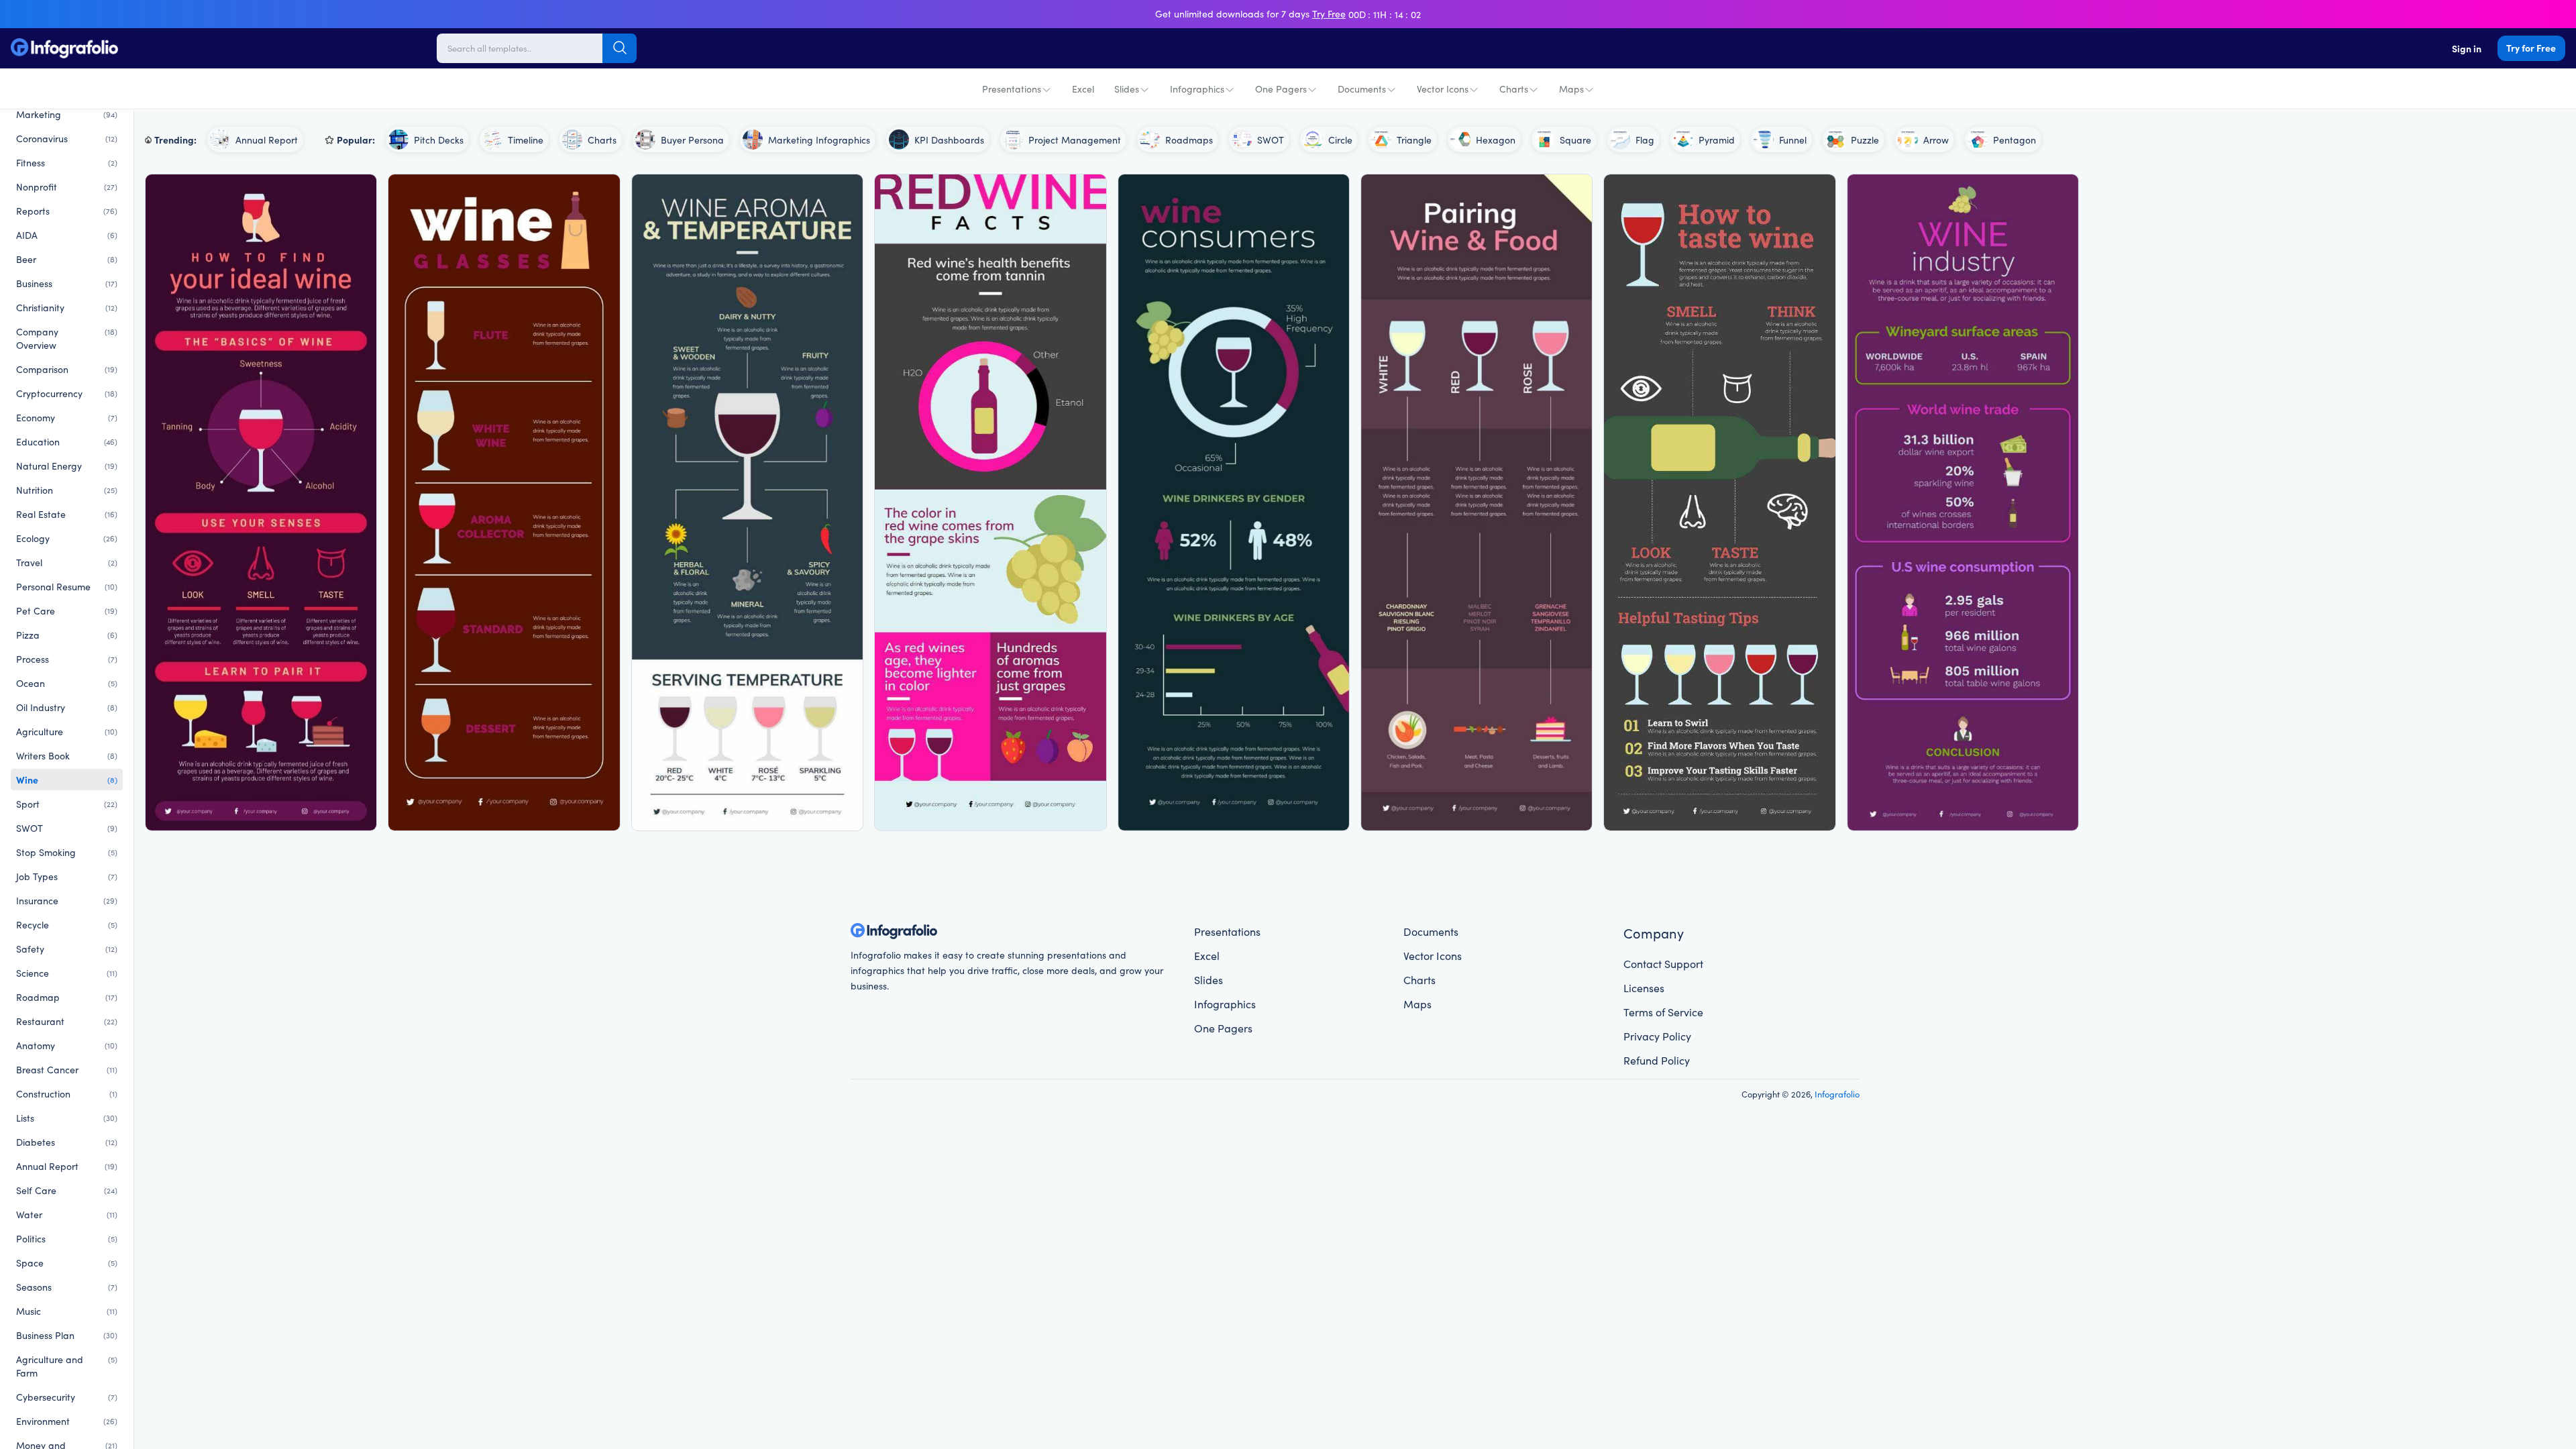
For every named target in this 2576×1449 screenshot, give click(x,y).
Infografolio (1837, 1093)
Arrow (1936, 140)
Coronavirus (67, 138)
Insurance (67, 900)
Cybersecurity (67, 1397)
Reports (67, 211)
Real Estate (67, 514)
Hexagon (1496, 140)
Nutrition (67, 490)
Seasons (67, 1287)
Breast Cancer (67, 1069)
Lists (67, 1118)
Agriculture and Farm (67, 1366)
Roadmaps (1189, 140)
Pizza (67, 635)
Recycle (67, 924)
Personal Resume (67, 586)
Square (1575, 140)
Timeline (526, 140)
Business (67, 283)
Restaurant (67, 1021)
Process (67, 659)
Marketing (67, 114)
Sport (67, 804)
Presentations (1012, 89)
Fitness (67, 162)
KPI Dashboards (949, 140)
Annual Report (67, 1166)
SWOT (67, 828)
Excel (1083, 89)
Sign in (2467, 48)
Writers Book (67, 755)
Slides (1127, 89)
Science (67, 973)
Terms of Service (1663, 1012)
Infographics (1197, 89)
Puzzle (1865, 140)
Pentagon (2015, 140)
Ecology (67, 538)
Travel (67, 562)
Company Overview (67, 338)
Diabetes (67, 1142)
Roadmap (67, 997)
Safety (67, 949)
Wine (67, 780)
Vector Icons (1443, 89)
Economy (67, 417)
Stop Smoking (67, 852)
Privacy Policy (1657, 1036)
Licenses (1644, 987)
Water (67, 1214)
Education (67, 441)
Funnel (1793, 140)
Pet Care (67, 610)
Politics (67, 1238)
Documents (1362, 89)
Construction (67, 1093)
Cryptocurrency (67, 393)
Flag (1645, 140)
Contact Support (1663, 963)
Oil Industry (67, 707)
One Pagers (1281, 89)
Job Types (67, 876)
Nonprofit (67, 186)
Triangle (1414, 140)
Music (67, 1311)
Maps (1571, 89)
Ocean (67, 683)
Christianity (67, 307)
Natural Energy (67, 466)
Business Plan (67, 1335)
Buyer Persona (692, 140)
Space (67, 1263)
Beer (67, 259)
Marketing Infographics (819, 140)
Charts (1514, 89)
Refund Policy (1657, 1060)
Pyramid (1717, 140)
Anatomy (67, 1045)
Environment (67, 1421)
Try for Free (2531, 48)
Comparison (67, 369)
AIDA (67, 235)
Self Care (67, 1190)
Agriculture (67, 731)
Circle (1340, 140)
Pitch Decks (439, 140)
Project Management (1075, 140)
